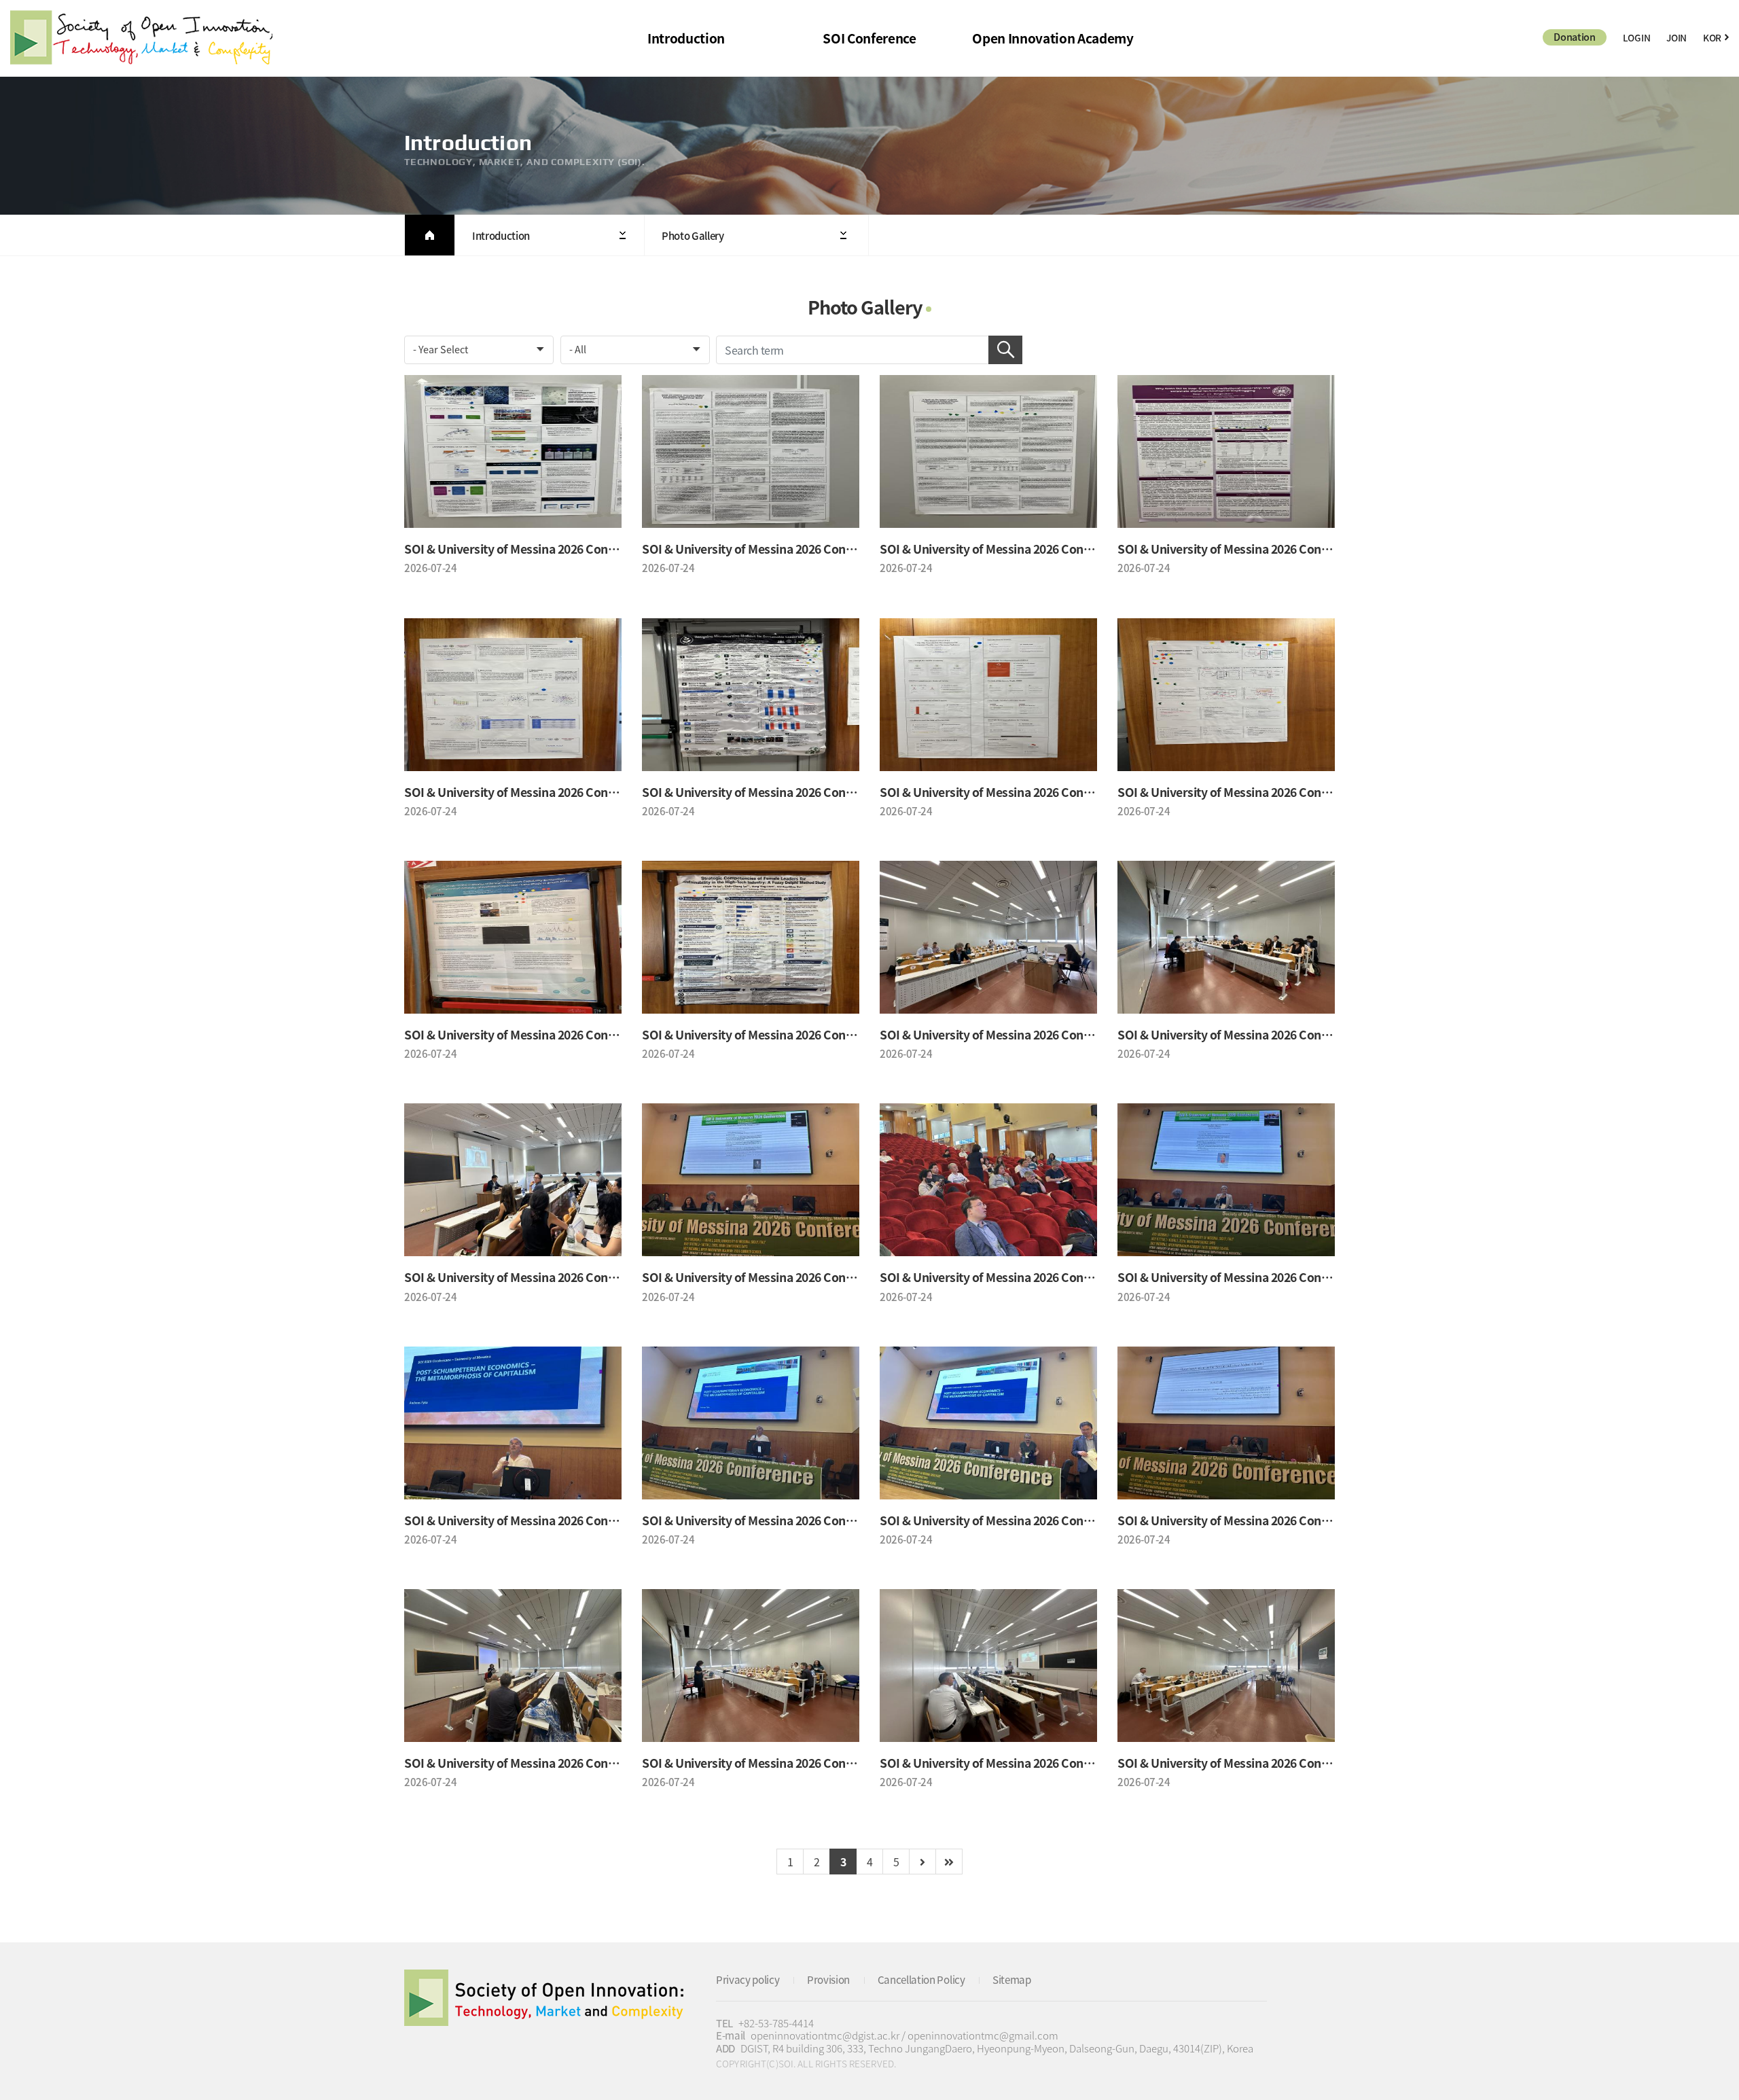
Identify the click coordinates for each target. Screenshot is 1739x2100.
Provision (828, 1979)
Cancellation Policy (921, 1979)
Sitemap (1012, 1979)
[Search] (1005, 350)
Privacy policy (748, 1979)
